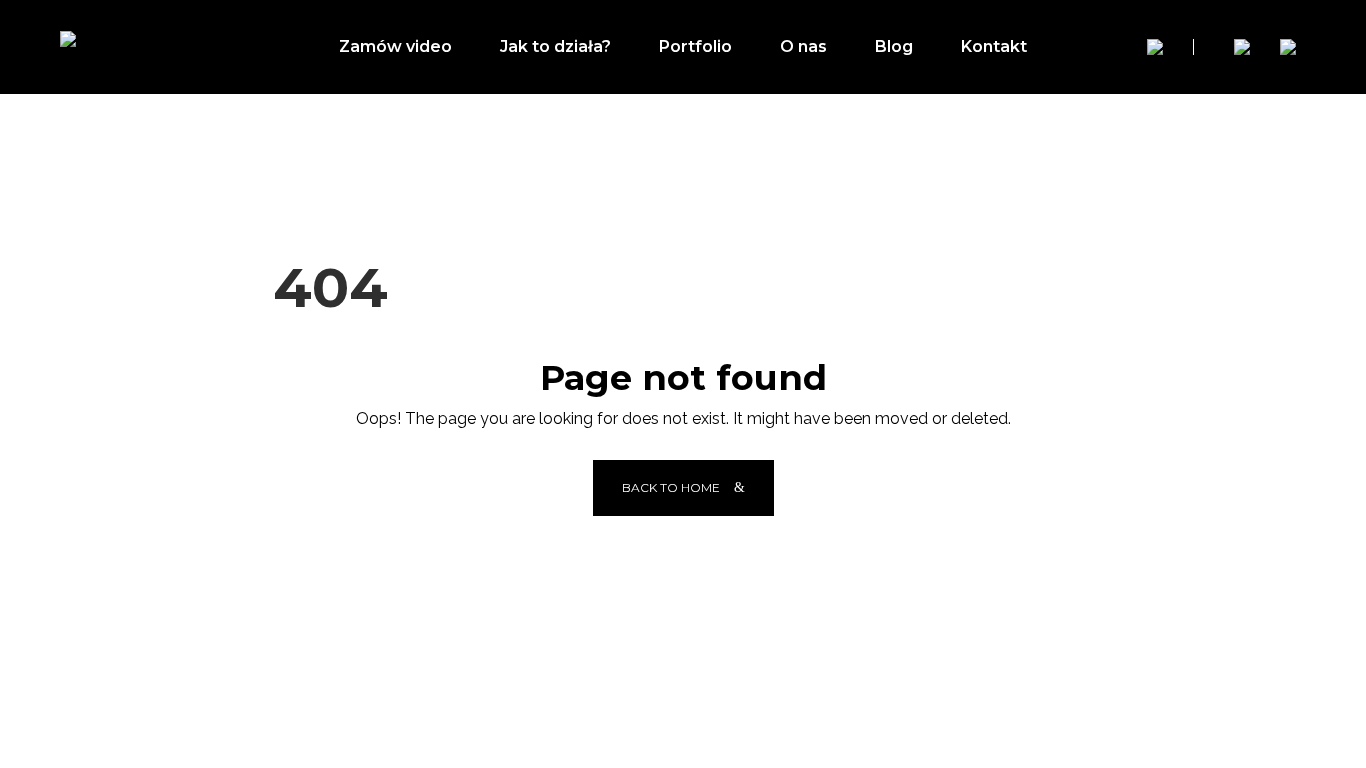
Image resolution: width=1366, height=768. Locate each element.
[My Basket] (1288, 47)
